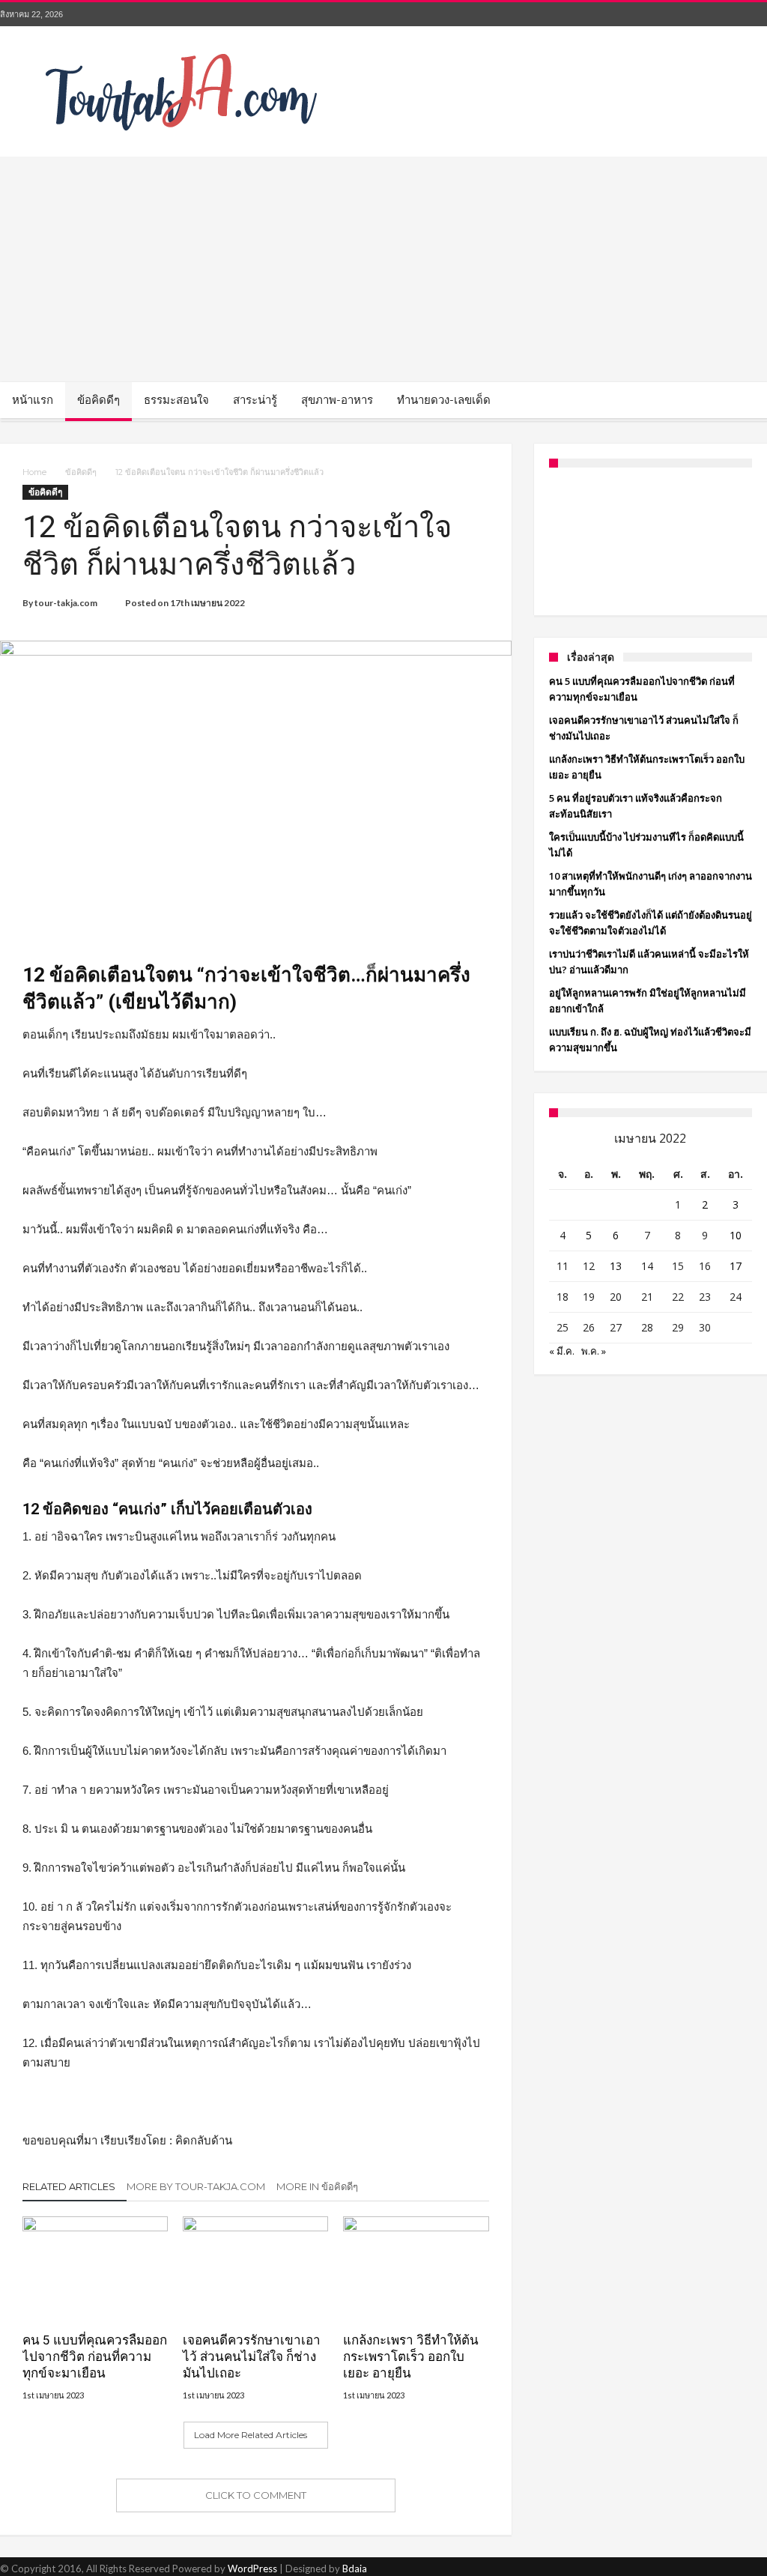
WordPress (252, 2569)
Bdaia (355, 2569)
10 (736, 1235)
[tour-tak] (184, 48)
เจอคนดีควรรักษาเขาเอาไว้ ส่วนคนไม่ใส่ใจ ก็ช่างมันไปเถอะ (252, 2356)
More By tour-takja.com (196, 2186)
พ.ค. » (594, 1351)
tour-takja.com (66, 603)
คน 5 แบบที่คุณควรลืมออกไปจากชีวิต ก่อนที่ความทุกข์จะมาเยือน (95, 2356)
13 (616, 1266)
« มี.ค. (562, 1351)
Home (34, 472)
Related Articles (69, 2186)
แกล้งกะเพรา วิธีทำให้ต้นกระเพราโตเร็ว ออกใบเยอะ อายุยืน (411, 2356)
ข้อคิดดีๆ (81, 472)
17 (736, 1266)
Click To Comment (256, 2495)
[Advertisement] (383, 269)
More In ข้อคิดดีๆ (317, 2186)
